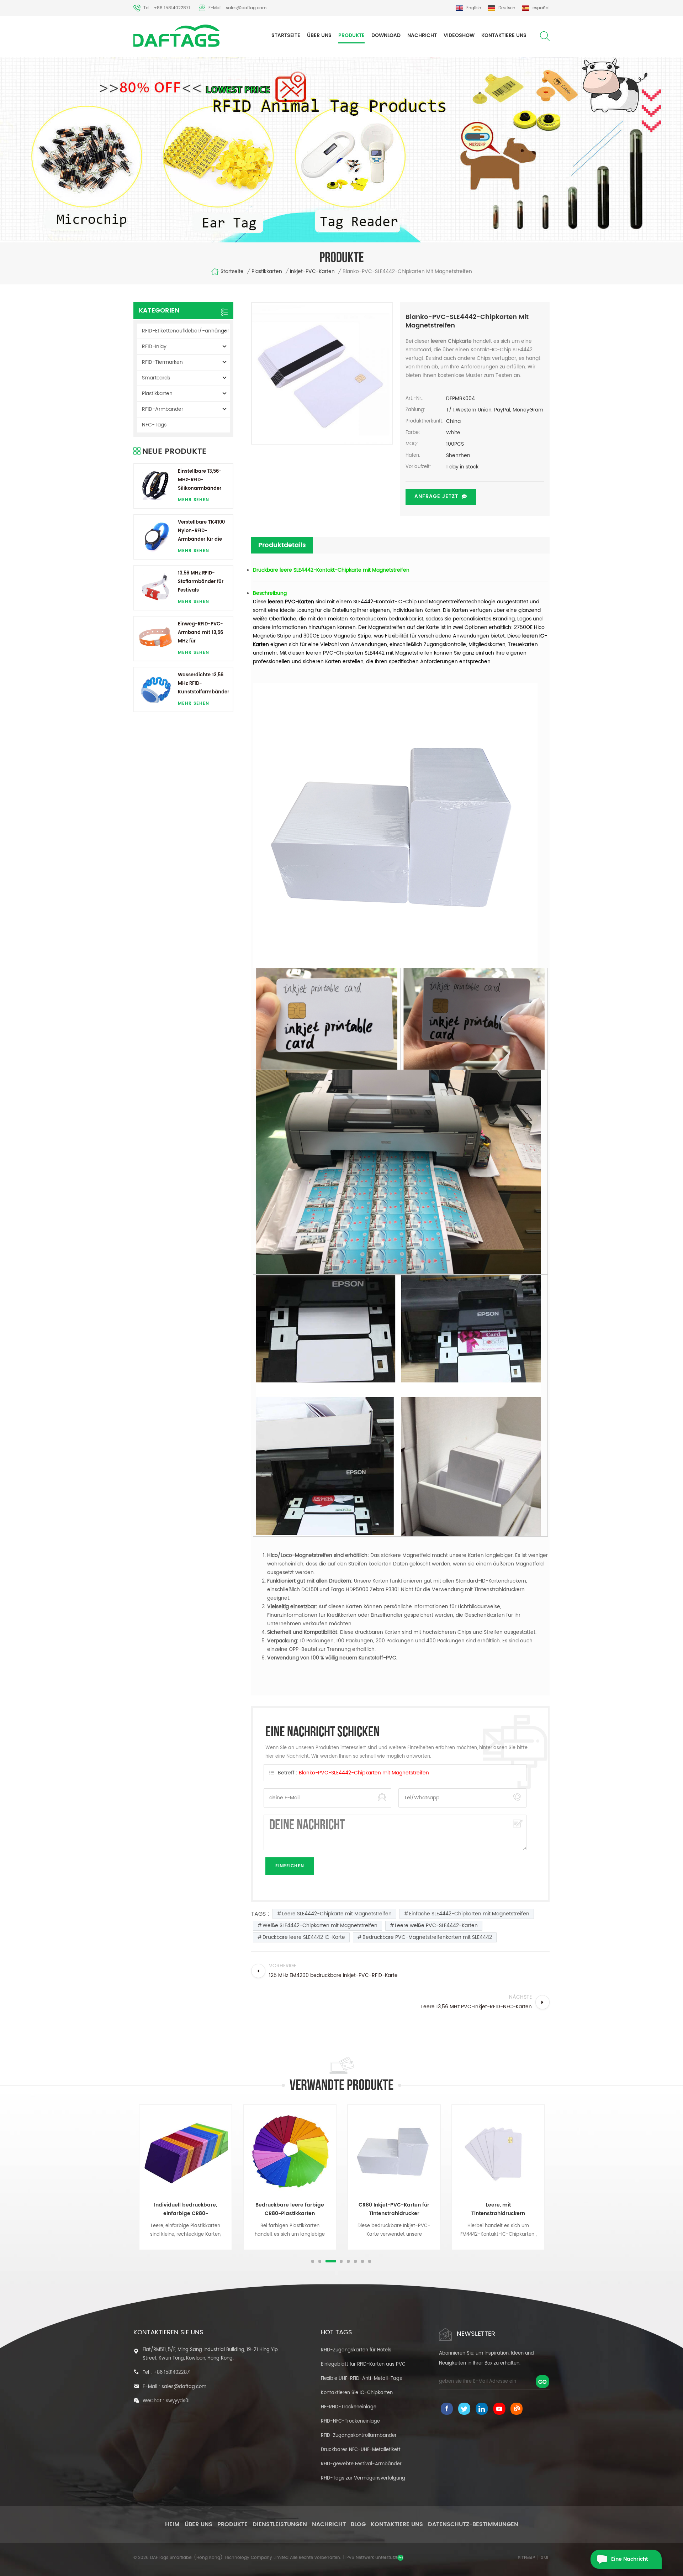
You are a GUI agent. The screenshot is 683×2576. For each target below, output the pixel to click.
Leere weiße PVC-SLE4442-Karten (436, 1926)
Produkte (351, 35)
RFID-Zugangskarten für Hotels (356, 2350)
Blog (358, 2524)
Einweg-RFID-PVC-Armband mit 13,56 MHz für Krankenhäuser (200, 633)
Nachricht (422, 35)
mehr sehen (194, 500)
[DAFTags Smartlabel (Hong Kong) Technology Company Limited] (177, 36)
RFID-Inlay (154, 347)
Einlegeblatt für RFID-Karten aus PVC (363, 2364)
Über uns (319, 35)
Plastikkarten (267, 272)
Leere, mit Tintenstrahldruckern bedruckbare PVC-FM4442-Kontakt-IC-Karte (394, 2209)
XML (545, 2558)
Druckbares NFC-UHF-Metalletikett (361, 2450)
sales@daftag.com (184, 2387)
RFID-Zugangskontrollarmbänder (359, 2436)
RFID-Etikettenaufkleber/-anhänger (186, 331)
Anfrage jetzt (436, 496)
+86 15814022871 (172, 2373)
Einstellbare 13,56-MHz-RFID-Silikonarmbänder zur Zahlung (200, 480)
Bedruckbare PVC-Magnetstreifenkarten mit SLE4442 (427, 1937)
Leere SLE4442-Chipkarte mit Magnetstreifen (337, 1914)
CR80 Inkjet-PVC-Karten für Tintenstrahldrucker (290, 2209)
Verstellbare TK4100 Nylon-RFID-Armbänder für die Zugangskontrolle (201, 531)
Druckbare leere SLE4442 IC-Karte (304, 1937)
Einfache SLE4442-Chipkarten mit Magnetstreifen (469, 1914)
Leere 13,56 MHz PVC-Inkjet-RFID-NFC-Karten (498, 2209)
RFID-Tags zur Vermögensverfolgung (363, 2478)
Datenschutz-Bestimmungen (473, 2524)
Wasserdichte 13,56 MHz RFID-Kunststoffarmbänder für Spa (203, 684)
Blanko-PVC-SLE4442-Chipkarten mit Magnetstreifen (364, 1773)
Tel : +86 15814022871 (167, 8)
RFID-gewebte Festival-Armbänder (361, 2464)
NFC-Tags (154, 425)
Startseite (286, 35)
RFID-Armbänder (163, 409)
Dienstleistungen (280, 2524)
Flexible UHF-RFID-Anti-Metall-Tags (361, 2379)
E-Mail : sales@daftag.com (237, 8)
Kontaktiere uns (504, 35)
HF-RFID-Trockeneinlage (349, 2407)
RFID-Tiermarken (162, 362)
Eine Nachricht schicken (629, 2562)
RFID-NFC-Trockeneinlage (350, 2421)
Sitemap (526, 2558)
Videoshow (459, 35)
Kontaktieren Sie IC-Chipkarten (357, 2393)
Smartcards (156, 378)
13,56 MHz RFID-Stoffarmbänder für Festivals (201, 582)
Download (386, 35)
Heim (172, 2524)
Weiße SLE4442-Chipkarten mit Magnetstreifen (320, 1926)
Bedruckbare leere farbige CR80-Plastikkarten (186, 2209)
